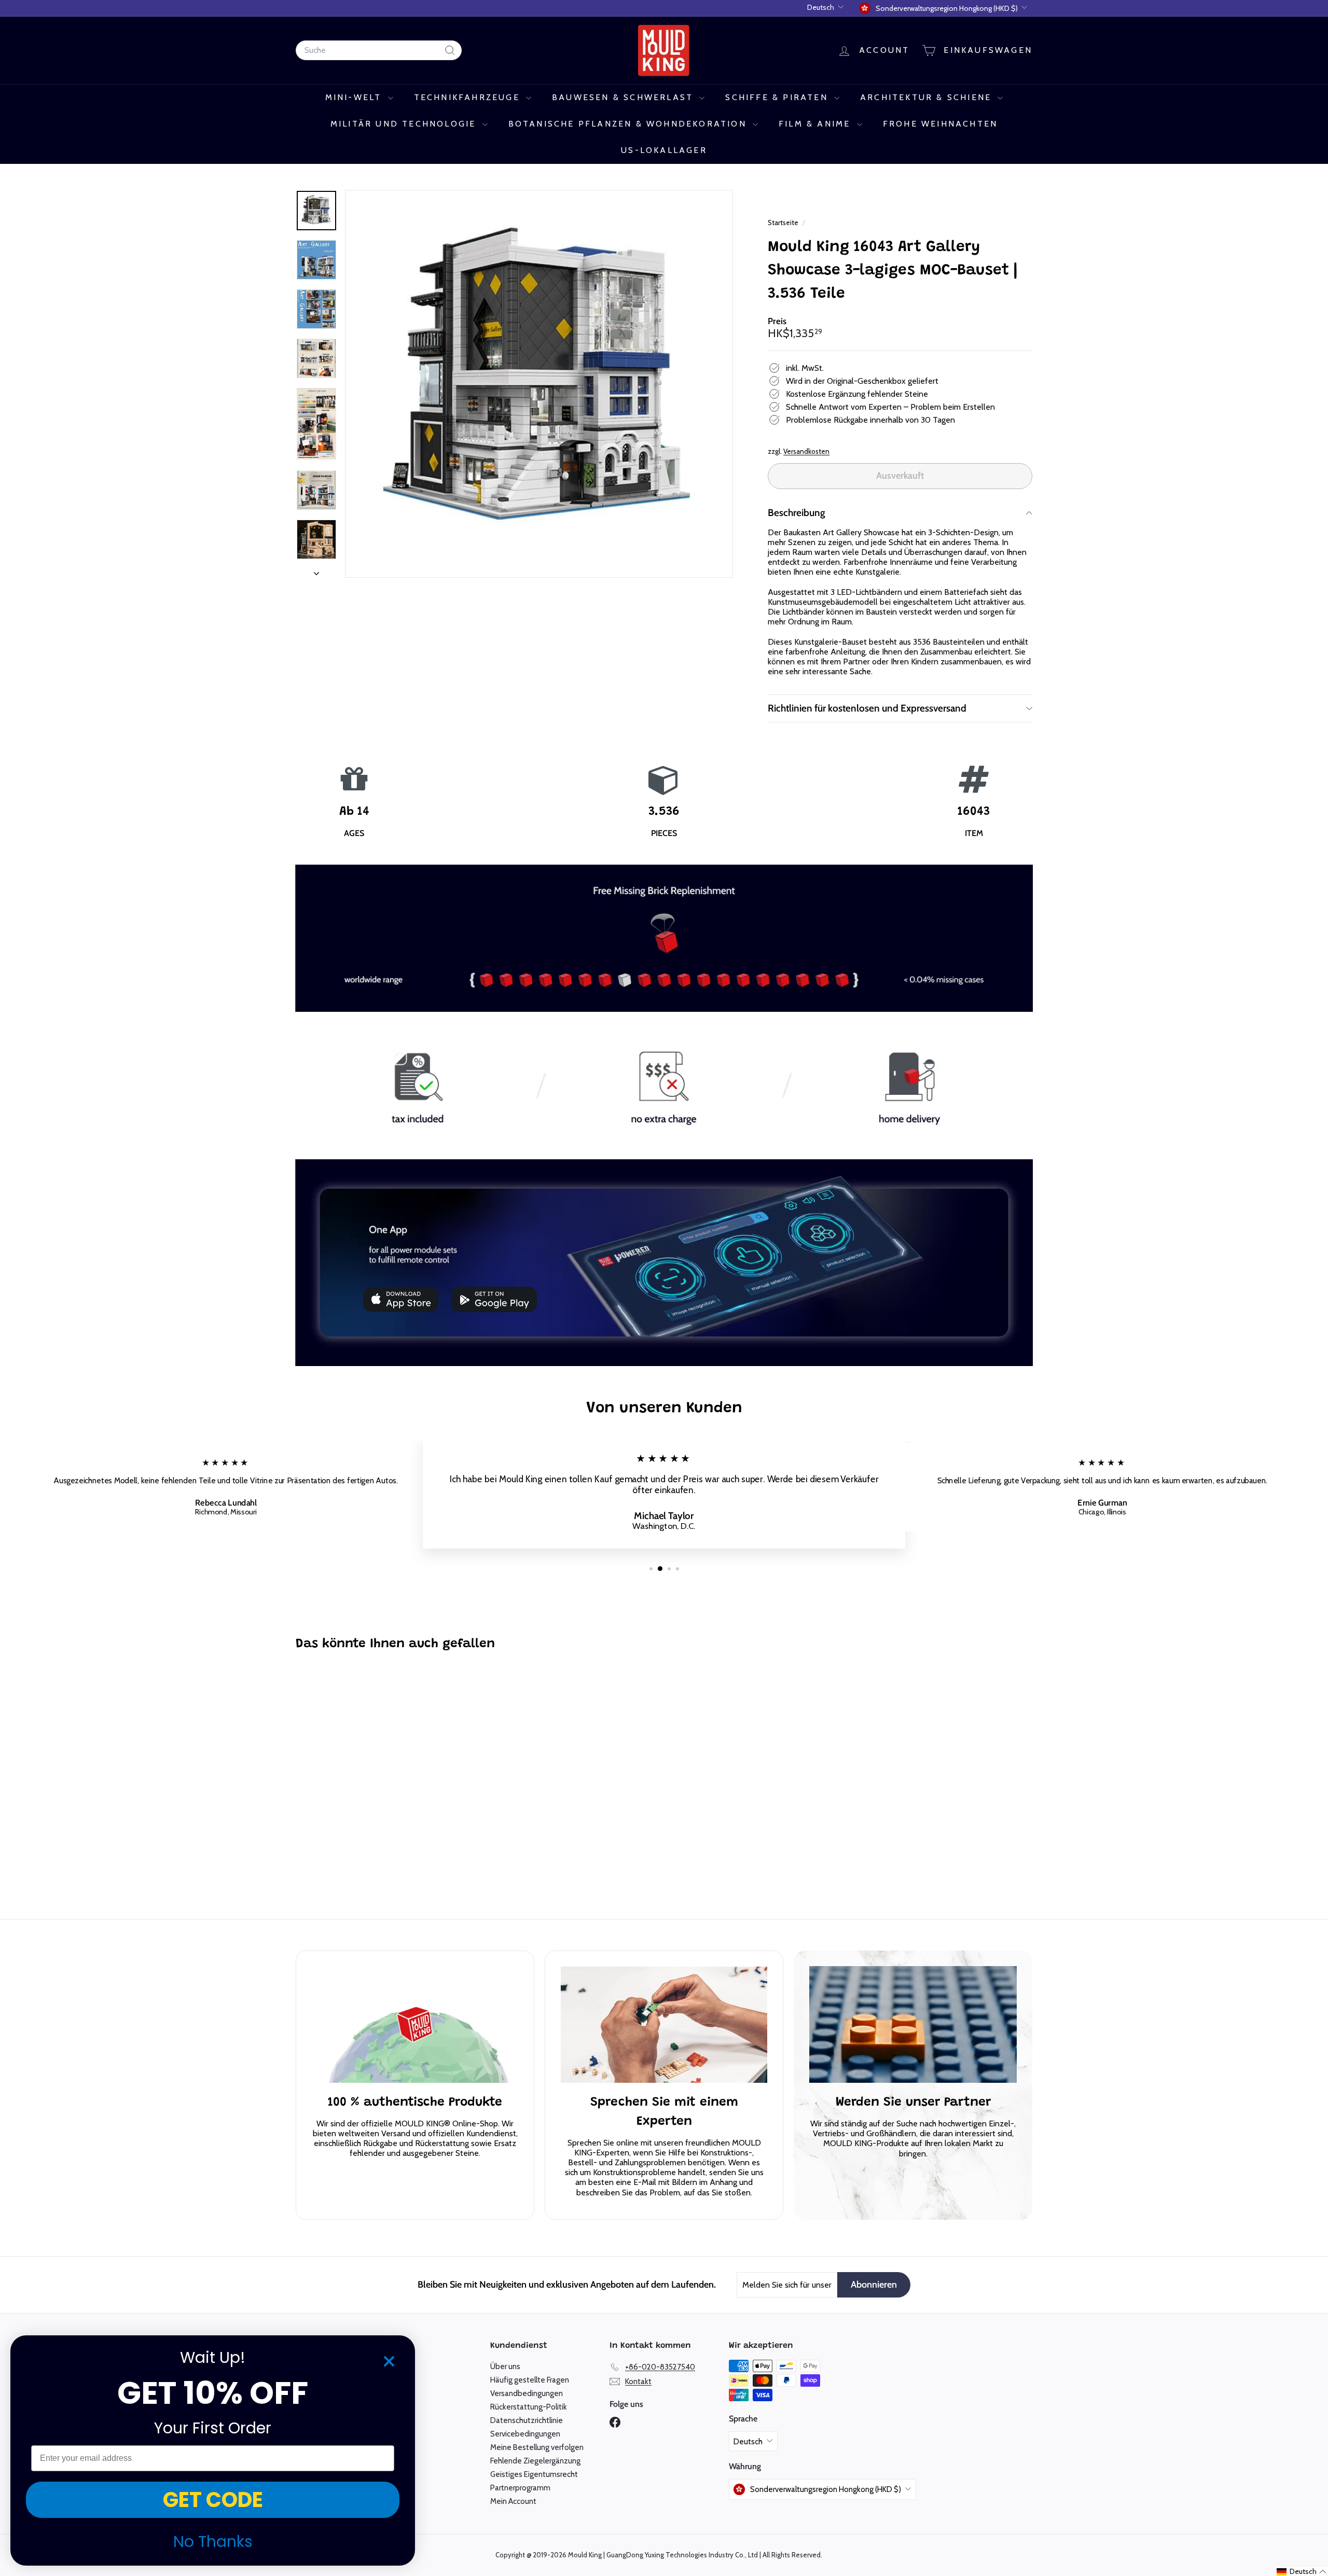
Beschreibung (797, 513)
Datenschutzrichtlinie (527, 2420)
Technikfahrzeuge (469, 97)
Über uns (505, 2366)
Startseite (784, 222)
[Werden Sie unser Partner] (913, 2025)
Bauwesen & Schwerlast (624, 97)
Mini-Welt (355, 97)
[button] (1302, 2572)
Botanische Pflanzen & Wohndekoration (629, 124)
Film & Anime (817, 124)
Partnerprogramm (520, 2488)
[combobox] (379, 50)
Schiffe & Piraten (778, 97)
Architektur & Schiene (928, 97)
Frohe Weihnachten (940, 124)
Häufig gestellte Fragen (530, 2380)
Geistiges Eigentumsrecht (534, 2474)
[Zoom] (539, 384)
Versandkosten (806, 451)
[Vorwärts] (316, 570)
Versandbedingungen (527, 2393)
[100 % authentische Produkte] (415, 2025)
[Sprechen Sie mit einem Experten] (664, 2025)
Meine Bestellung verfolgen (537, 2447)
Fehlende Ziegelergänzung (535, 2461)
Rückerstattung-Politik (529, 2407)
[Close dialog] (389, 2361)
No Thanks (213, 2542)
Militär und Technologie (405, 124)
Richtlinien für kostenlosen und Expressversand (867, 708)
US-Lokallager (664, 150)
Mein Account (513, 2501)
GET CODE (213, 2500)
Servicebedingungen (525, 2434)
